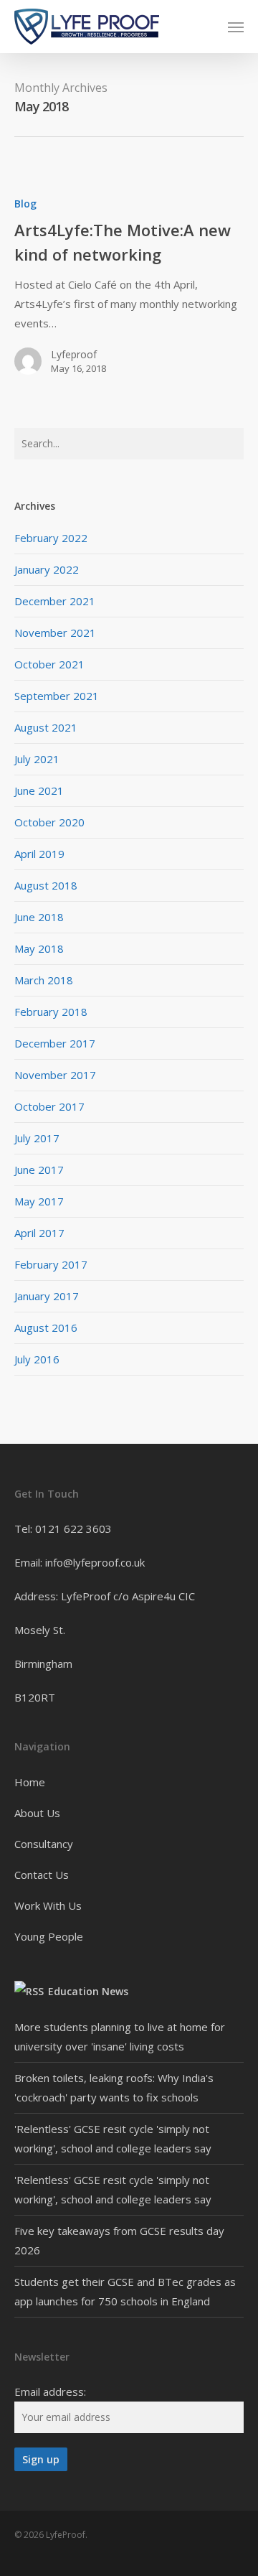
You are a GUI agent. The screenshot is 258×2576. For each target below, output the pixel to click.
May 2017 (39, 1201)
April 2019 (39, 854)
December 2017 (55, 1043)
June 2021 (39, 790)
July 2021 (37, 759)
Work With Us (48, 1905)
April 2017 (39, 1233)
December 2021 (55, 601)
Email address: (50, 2391)
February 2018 (51, 1012)
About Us (37, 1813)
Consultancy (44, 1844)
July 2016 (37, 1359)
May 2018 (39, 948)
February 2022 (51, 538)
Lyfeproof (74, 354)
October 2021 (49, 664)
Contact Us (42, 1875)
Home (30, 1782)
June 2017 (39, 1170)
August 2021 (46, 727)
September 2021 (57, 696)
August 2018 (46, 885)
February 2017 (51, 1264)
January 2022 (47, 569)
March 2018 (44, 980)
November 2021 (55, 633)
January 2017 (47, 1296)
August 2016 (46, 1327)
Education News (88, 1991)
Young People (49, 1936)
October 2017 (49, 1106)
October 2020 (49, 822)
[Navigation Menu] (236, 27)
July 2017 (37, 1138)
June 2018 (39, 917)
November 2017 (55, 1075)
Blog (25, 204)
